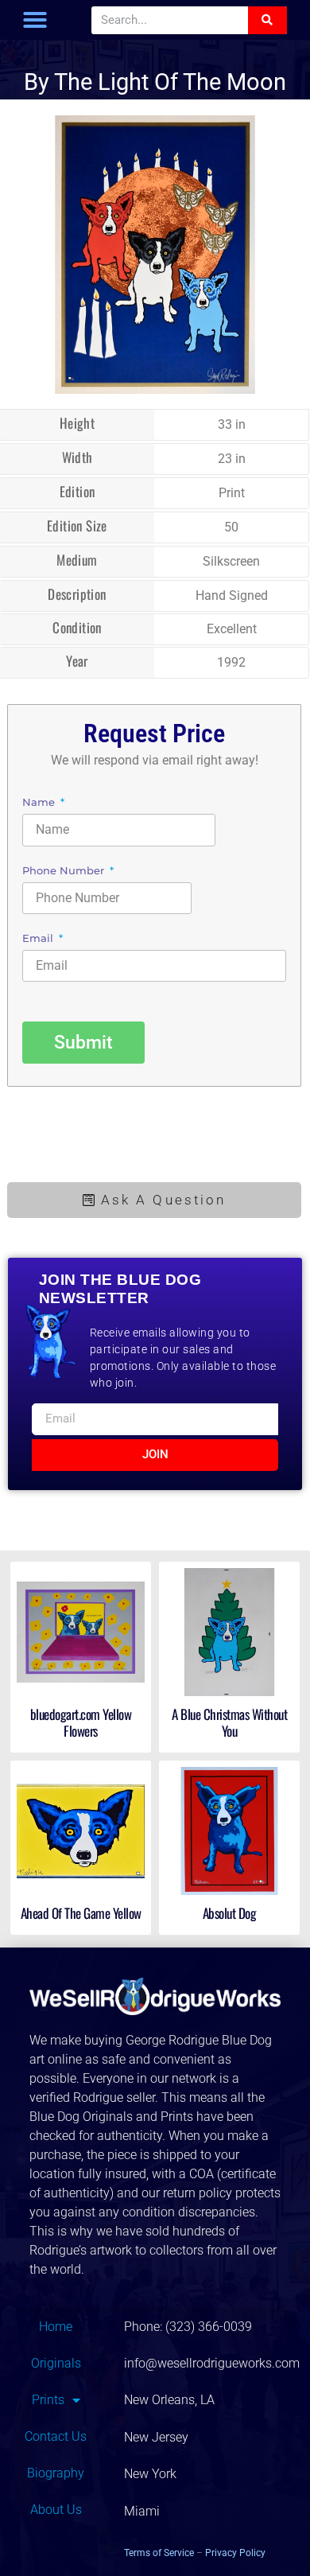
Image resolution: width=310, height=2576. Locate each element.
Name (40, 803)
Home (56, 2327)
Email (39, 939)
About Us (56, 2510)
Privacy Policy (235, 2553)
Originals (56, 2363)
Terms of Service (159, 2553)
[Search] (267, 20)
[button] (35, 20)
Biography (56, 2473)
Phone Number (65, 871)
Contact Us (56, 2436)
